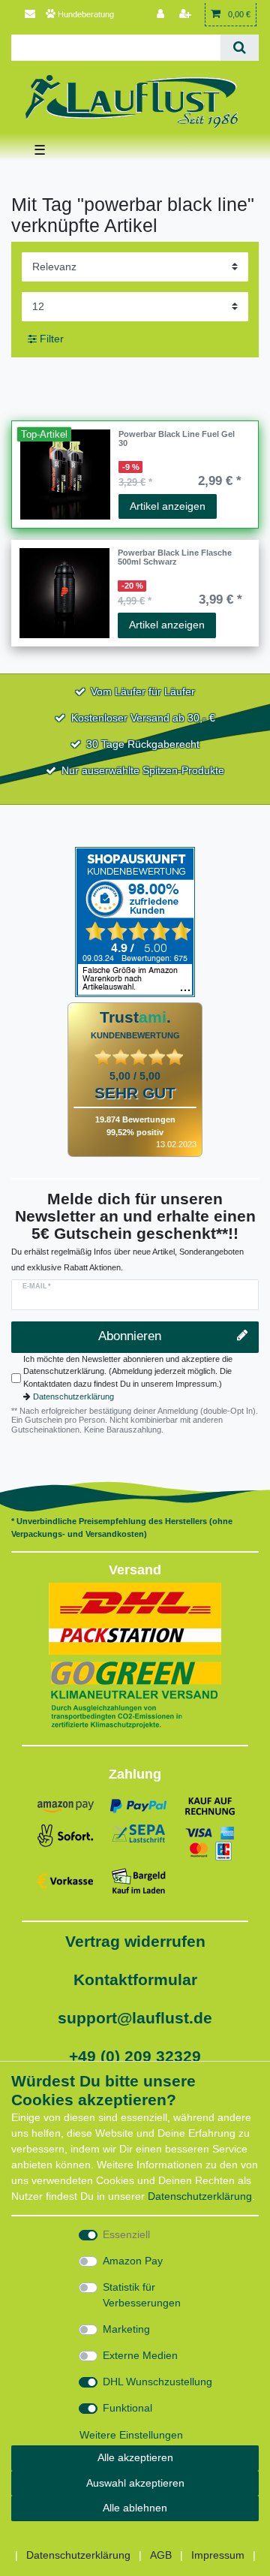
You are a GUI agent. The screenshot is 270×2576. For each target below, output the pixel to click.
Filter (50, 339)
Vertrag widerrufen (135, 1941)
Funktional (127, 2408)
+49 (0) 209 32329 (135, 2056)
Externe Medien (140, 2355)
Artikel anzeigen (168, 506)
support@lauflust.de (135, 2018)
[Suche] (240, 48)
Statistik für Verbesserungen (142, 2295)
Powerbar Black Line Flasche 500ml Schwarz (175, 557)
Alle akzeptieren (135, 2457)
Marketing (126, 2329)
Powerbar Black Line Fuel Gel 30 (177, 438)
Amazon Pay (133, 2261)
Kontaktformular (135, 1979)
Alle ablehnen (135, 2508)
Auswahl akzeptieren (135, 2483)
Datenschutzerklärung (73, 1396)
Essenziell (126, 2234)
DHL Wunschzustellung (157, 2382)
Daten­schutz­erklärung (200, 2196)
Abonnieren (130, 1336)
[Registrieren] (187, 15)
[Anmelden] (162, 15)
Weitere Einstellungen (131, 2435)
